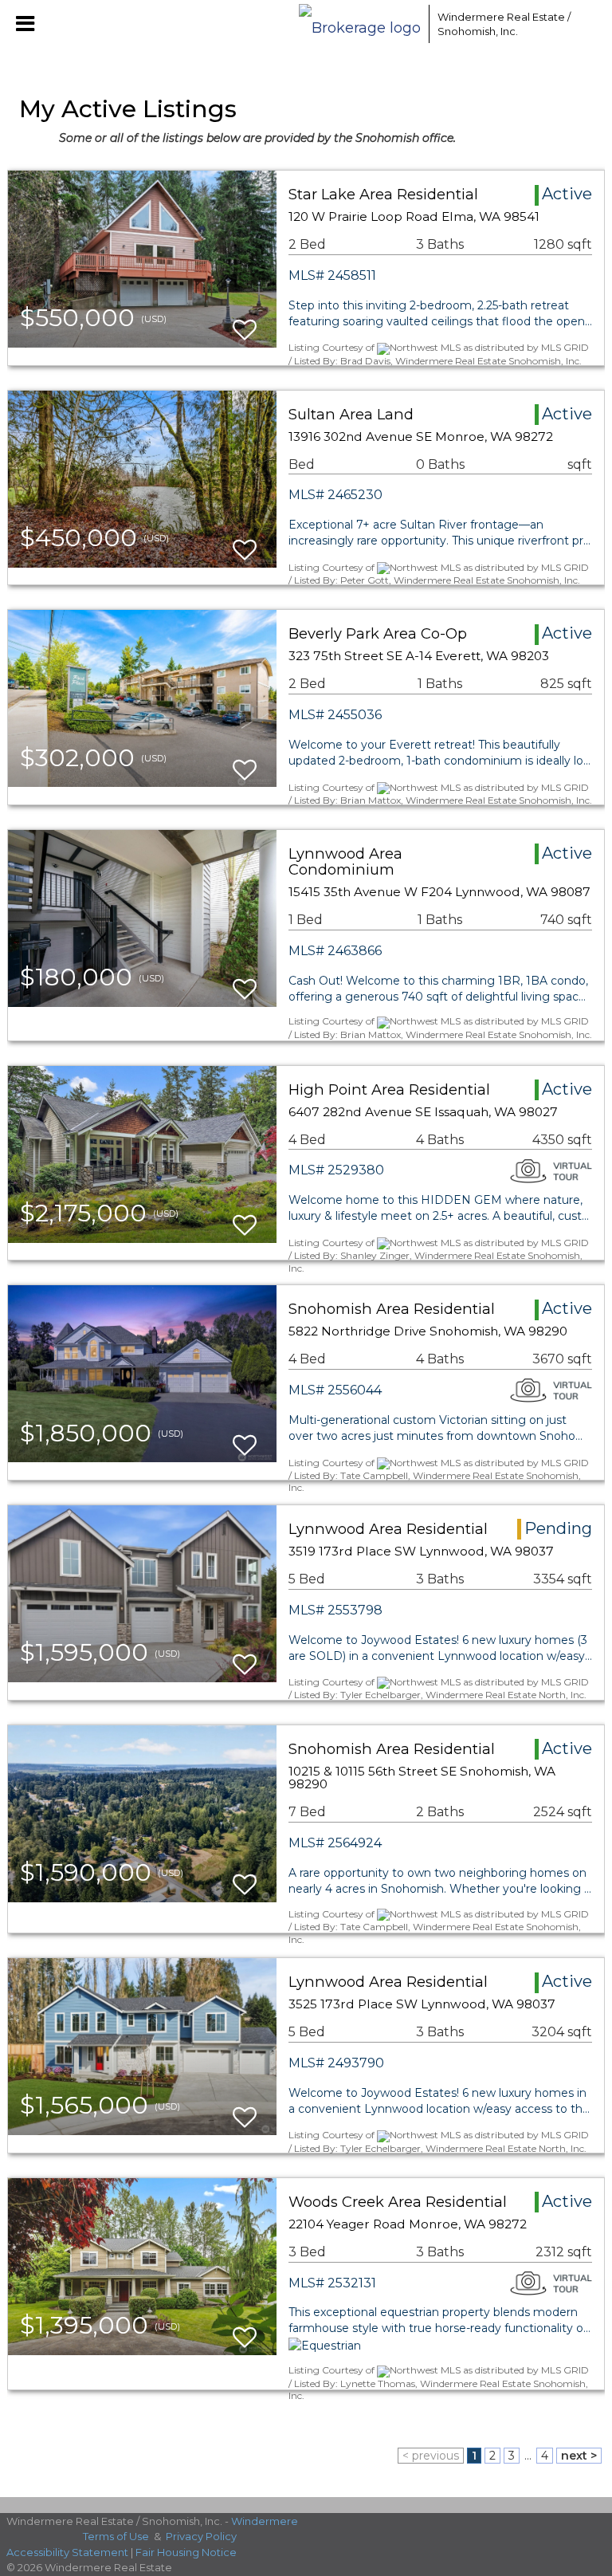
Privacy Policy (201, 2536)
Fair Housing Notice (186, 2552)
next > (579, 2456)
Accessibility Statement (67, 2552)
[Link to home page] (360, 24)
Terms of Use (116, 2536)
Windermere (265, 2521)
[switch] (245, 322)
